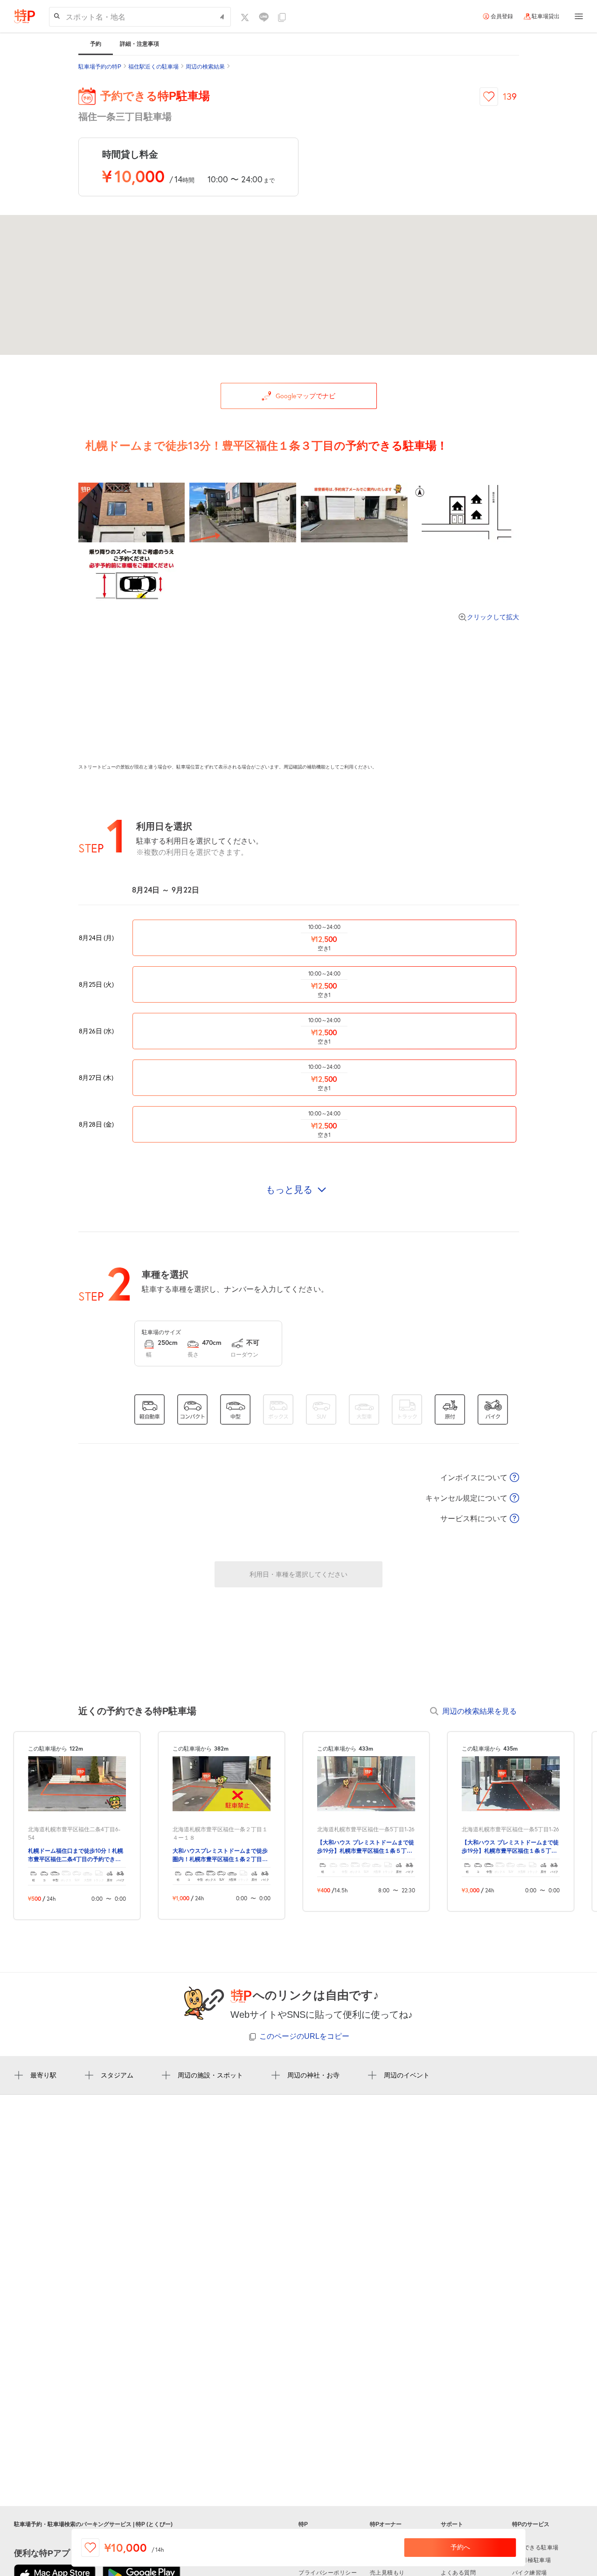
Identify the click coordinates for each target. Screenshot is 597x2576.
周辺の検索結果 (205, 67)
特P (303, 2524)
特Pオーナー (386, 2524)
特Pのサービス (531, 2524)
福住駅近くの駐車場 (153, 67)
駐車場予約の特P (100, 67)
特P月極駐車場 (532, 2560)
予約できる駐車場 (535, 2548)
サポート (452, 2524)
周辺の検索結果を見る (479, 1711)
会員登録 (502, 16)
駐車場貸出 (546, 16)
